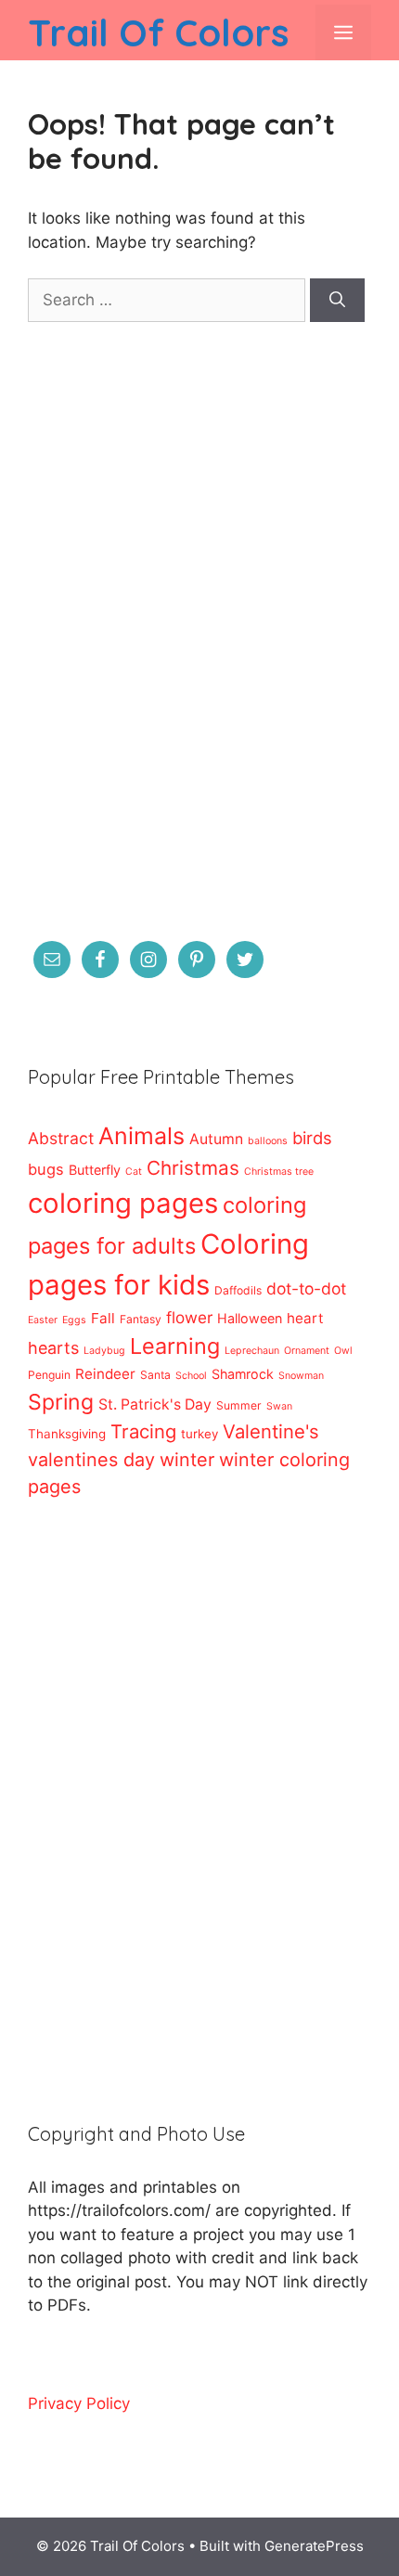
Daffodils (238, 1290)
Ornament (307, 1351)
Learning (175, 1346)
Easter (43, 1320)
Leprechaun (252, 1351)
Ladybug (104, 1351)
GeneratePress (314, 2546)
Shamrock (243, 1374)
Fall (103, 1318)
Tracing (143, 1431)
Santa (155, 1375)
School (191, 1376)
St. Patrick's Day (155, 1404)
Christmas (193, 1168)
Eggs (74, 1320)
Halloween (250, 1318)
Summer (239, 1405)
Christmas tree (279, 1172)
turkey (199, 1434)
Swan (279, 1406)
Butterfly (95, 1170)
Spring (61, 1402)
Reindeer (105, 1374)
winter (187, 1460)
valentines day (91, 1460)
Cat (134, 1172)
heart (305, 1318)
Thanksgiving (67, 1434)
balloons (268, 1141)
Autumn (216, 1139)
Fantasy (141, 1319)
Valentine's (271, 1431)
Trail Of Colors (158, 32)
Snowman (301, 1376)
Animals (142, 1136)
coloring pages (123, 1203)
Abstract (61, 1138)
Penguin (49, 1375)
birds (312, 1138)
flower (189, 1317)
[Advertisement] (199, 643)
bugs (46, 1169)
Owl (343, 1351)
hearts (53, 1348)
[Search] (337, 301)
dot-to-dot (306, 1288)
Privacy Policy (79, 2403)
